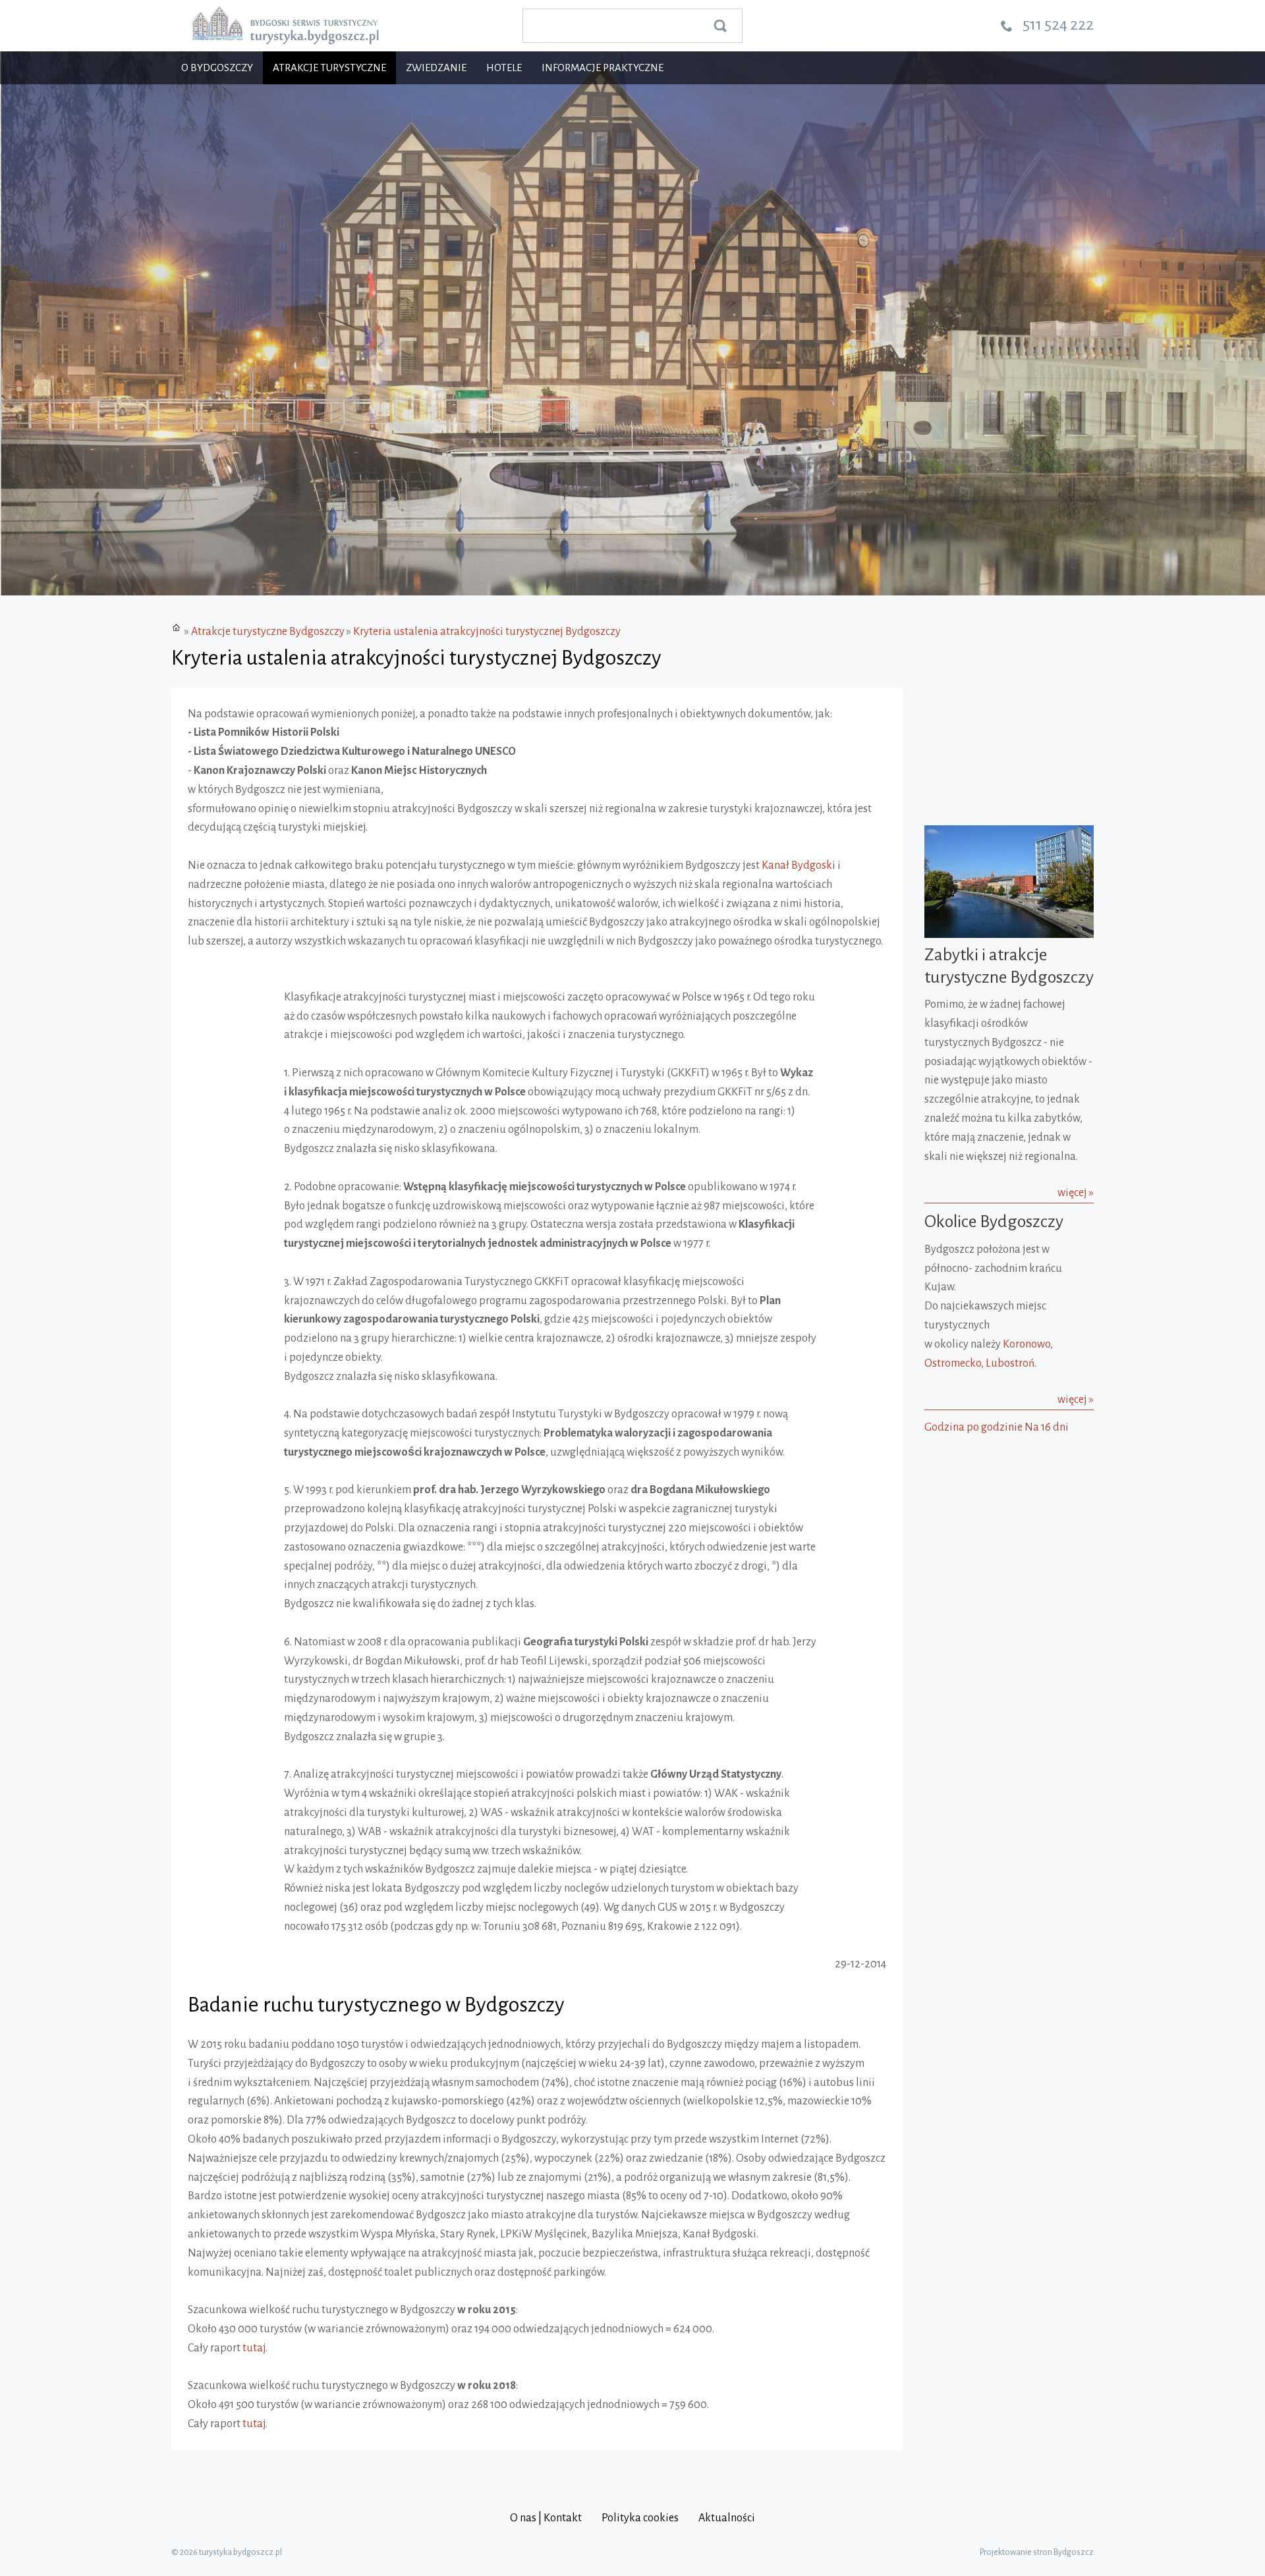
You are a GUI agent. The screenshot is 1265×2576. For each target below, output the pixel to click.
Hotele (504, 68)
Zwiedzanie (436, 68)
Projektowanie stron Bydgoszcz (1037, 2552)
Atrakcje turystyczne (329, 68)
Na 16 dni (1047, 1427)
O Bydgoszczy (217, 68)
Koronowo (1026, 1344)
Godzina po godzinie (973, 1427)
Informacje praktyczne (603, 68)
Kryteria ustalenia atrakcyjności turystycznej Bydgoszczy (487, 632)
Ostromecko (953, 1363)
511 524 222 (1058, 24)
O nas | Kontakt (546, 2518)
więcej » (1076, 1193)
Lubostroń (1010, 1363)
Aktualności (727, 2518)
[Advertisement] (1007, 1524)
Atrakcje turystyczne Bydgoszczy (268, 632)
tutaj (254, 2348)
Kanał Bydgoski (799, 865)
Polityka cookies (640, 2518)
